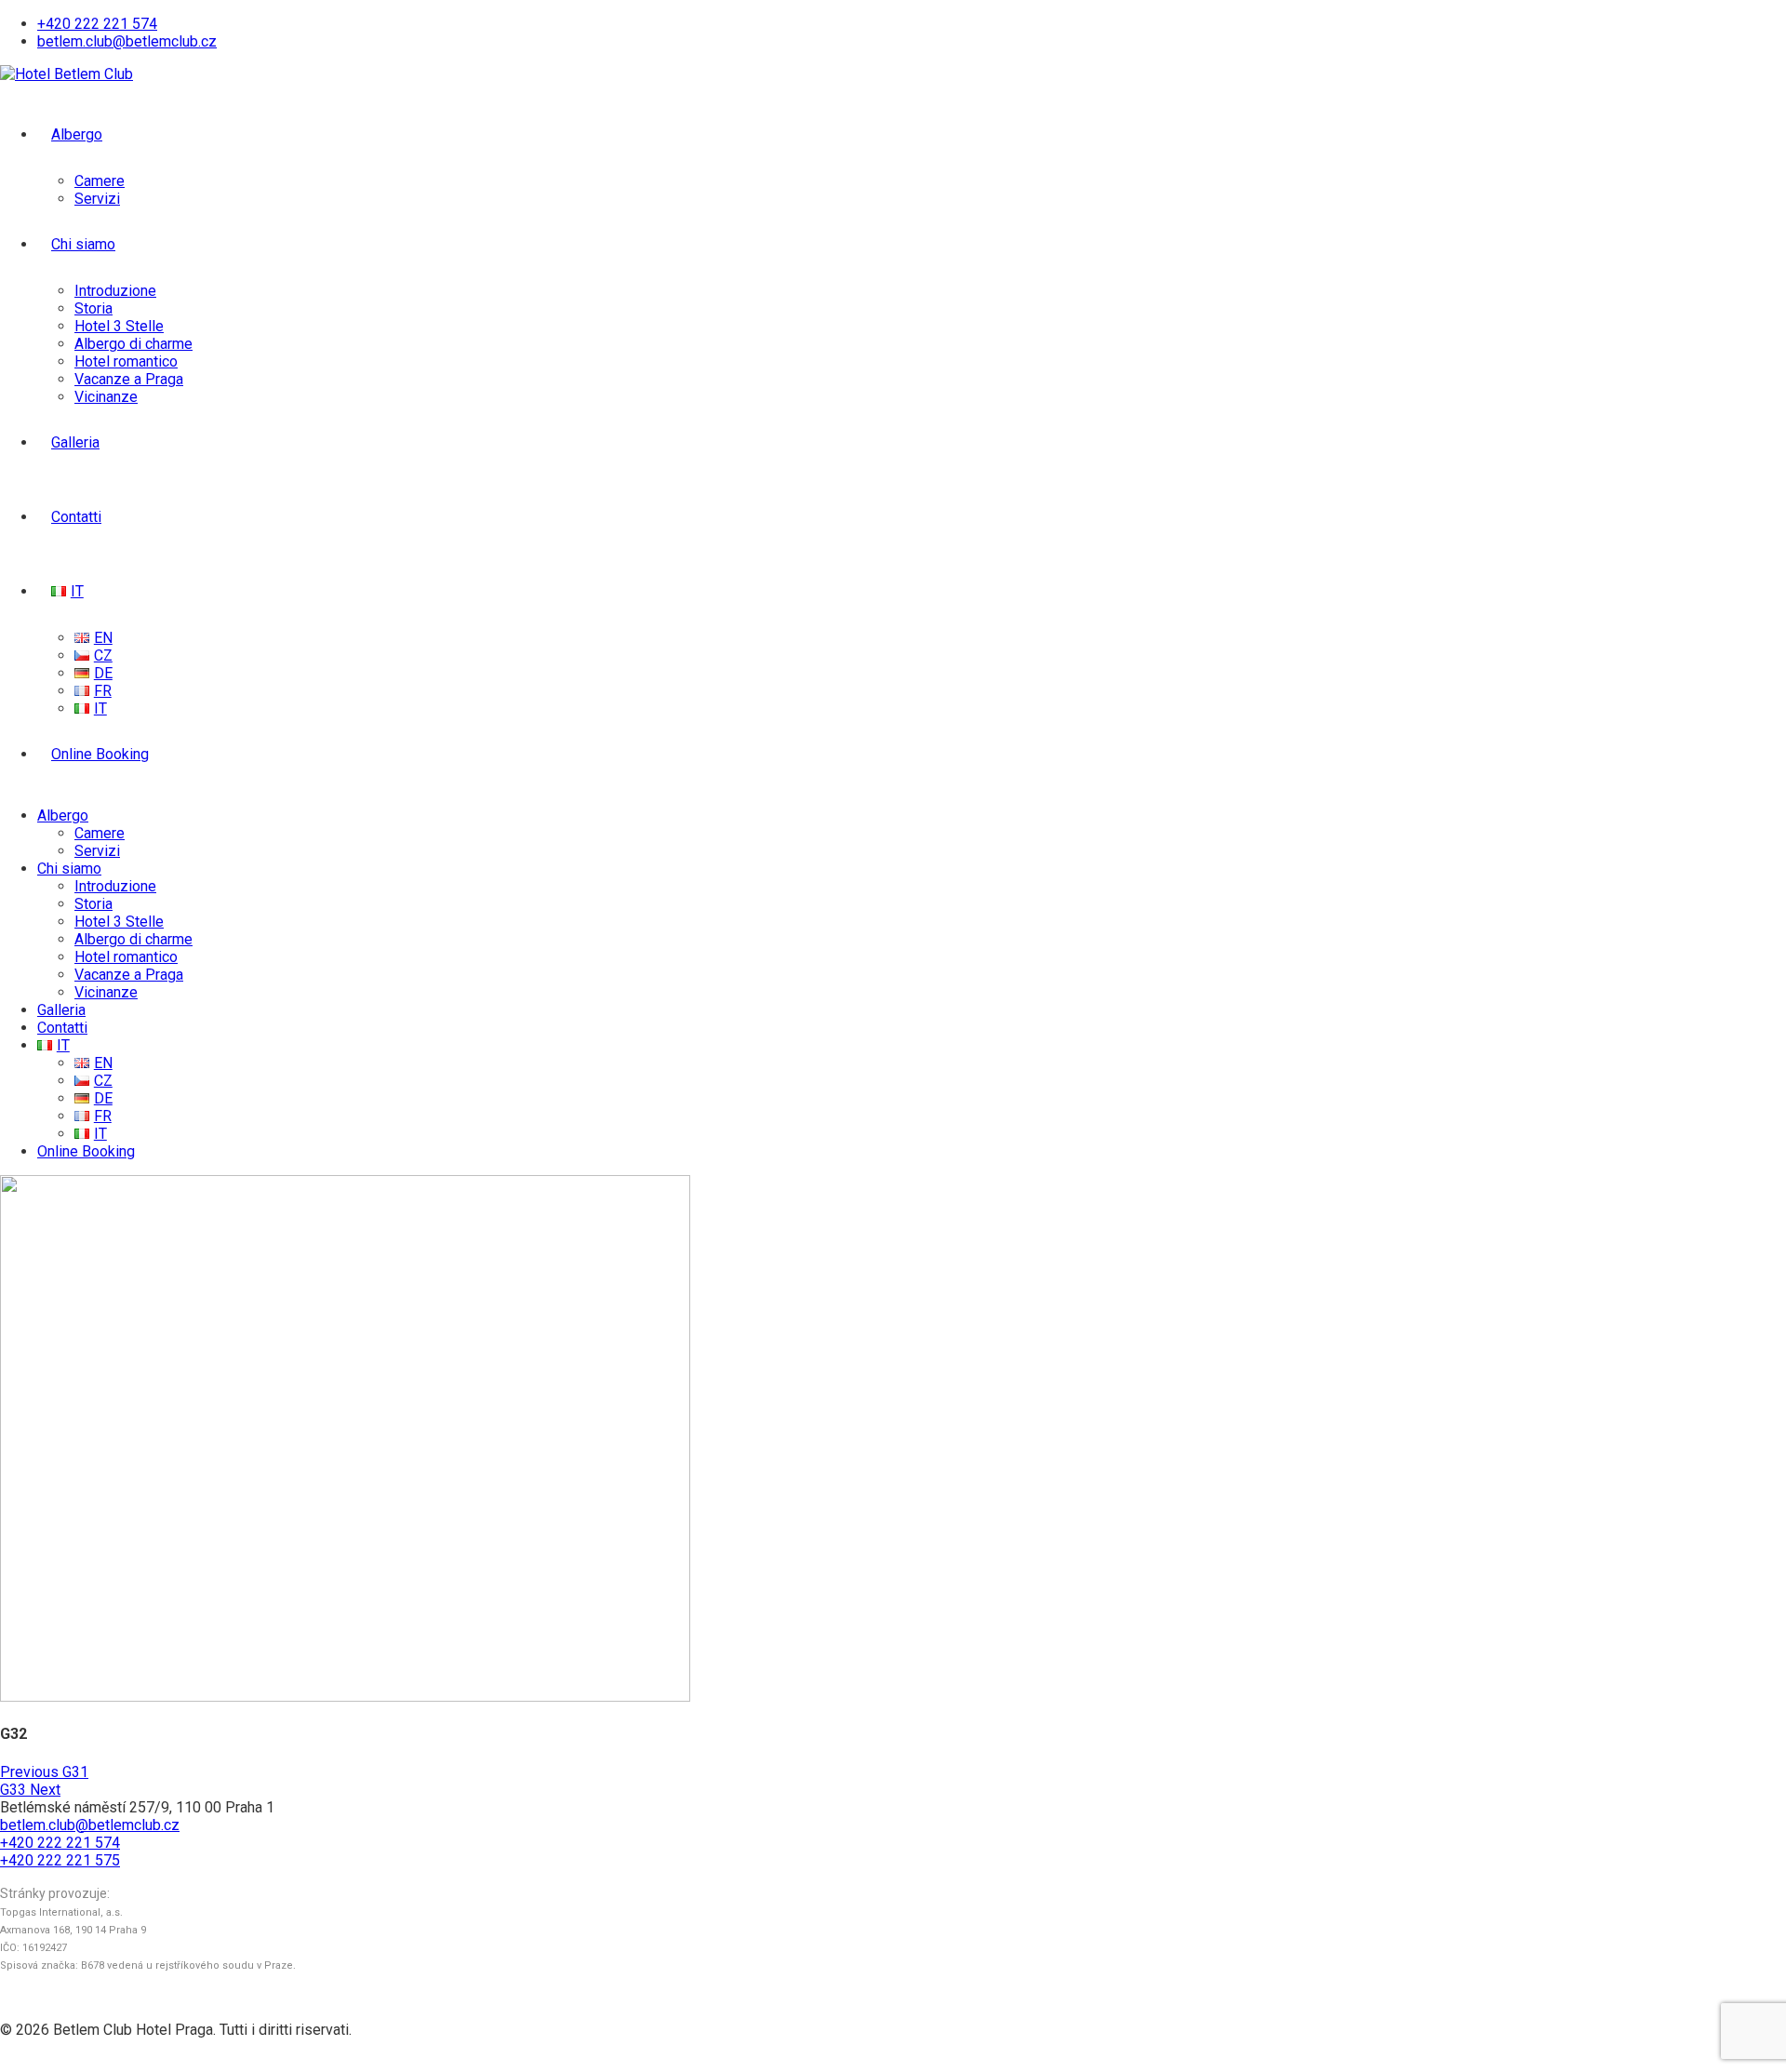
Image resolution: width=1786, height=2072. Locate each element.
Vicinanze (106, 397)
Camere (100, 181)
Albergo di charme (133, 344)
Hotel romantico (126, 361)
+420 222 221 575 (60, 1860)
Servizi (97, 199)
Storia (93, 308)
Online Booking (100, 754)
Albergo (77, 134)
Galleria (75, 442)
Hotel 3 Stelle (119, 326)
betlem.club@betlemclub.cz (127, 41)
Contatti (76, 517)
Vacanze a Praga (129, 379)
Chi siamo (83, 244)
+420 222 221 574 (97, 24)
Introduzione (115, 291)
